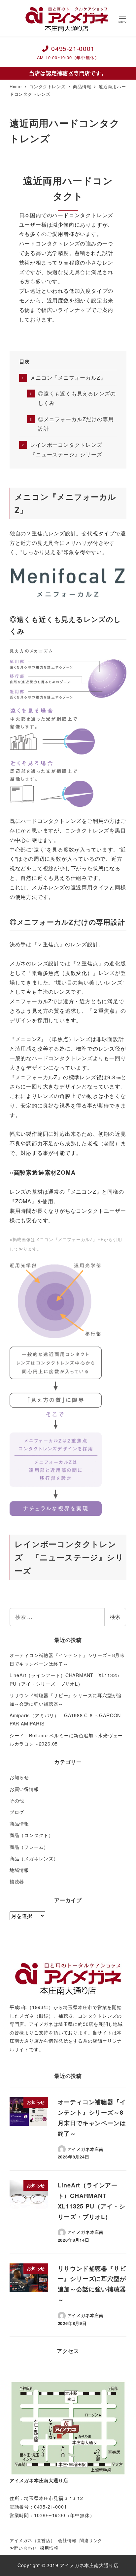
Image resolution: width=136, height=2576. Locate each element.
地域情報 (19, 1870)
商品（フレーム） (29, 1847)
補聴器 (17, 1881)
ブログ (17, 1812)
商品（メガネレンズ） (34, 1858)
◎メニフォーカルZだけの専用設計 (76, 424)
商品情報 (19, 1824)
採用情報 (49, 2548)
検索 (115, 1617)
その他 (17, 1800)
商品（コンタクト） (32, 1835)
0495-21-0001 (68, 52)
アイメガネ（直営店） (32, 2540)
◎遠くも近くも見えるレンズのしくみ (77, 398)
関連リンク (91, 2540)
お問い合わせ (23, 2548)
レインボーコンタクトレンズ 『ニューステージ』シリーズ (69, 449)
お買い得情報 (24, 1789)
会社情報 (67, 2540)
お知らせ (19, 1777)
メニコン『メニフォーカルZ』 (68, 378)
